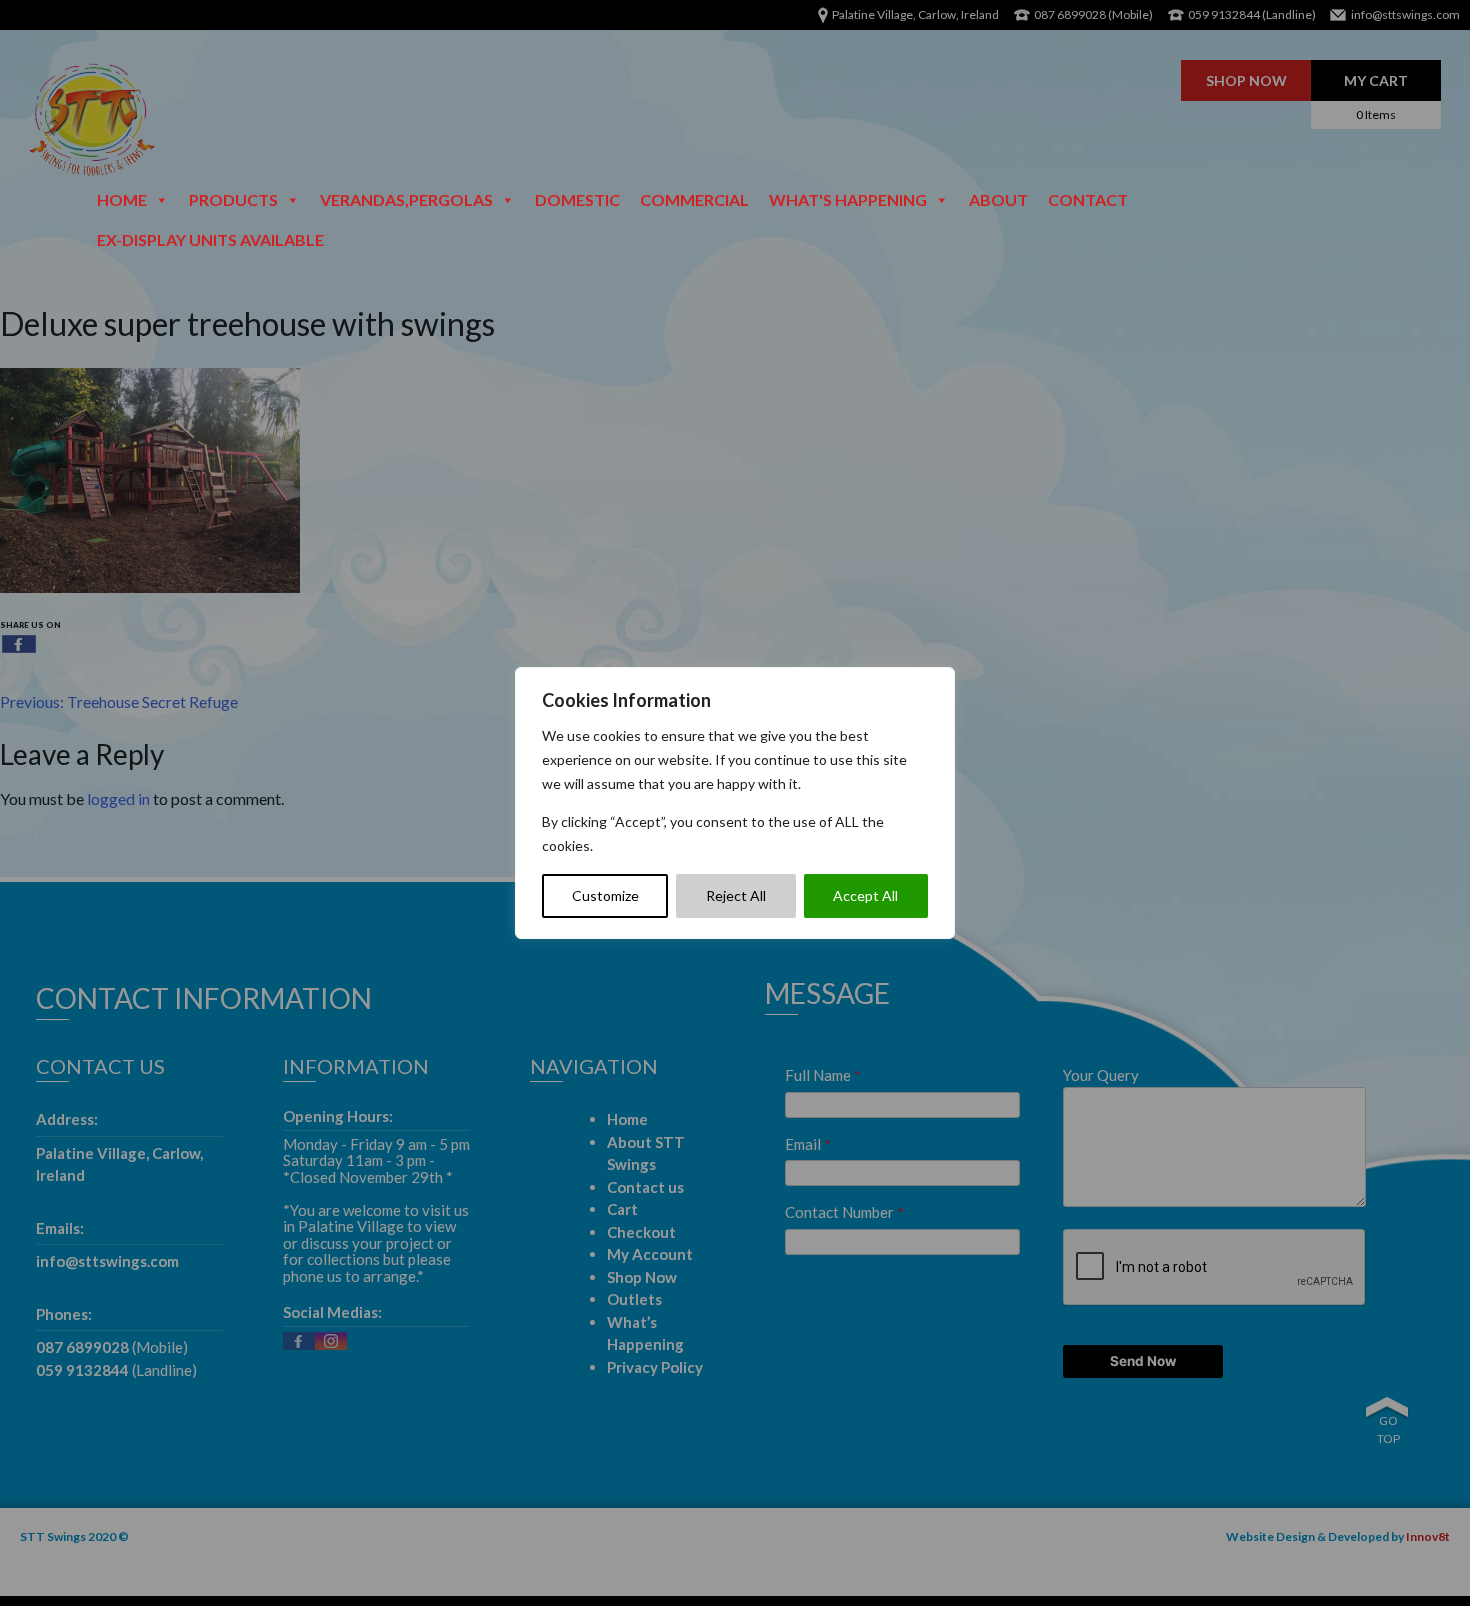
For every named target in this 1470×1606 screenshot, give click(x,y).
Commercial (694, 199)
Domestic (577, 199)
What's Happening (848, 199)
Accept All (865, 895)
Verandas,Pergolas (406, 199)
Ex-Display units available (210, 239)
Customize (605, 895)
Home (122, 199)
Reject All (736, 895)
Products (233, 199)
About (998, 199)
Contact (1088, 199)
